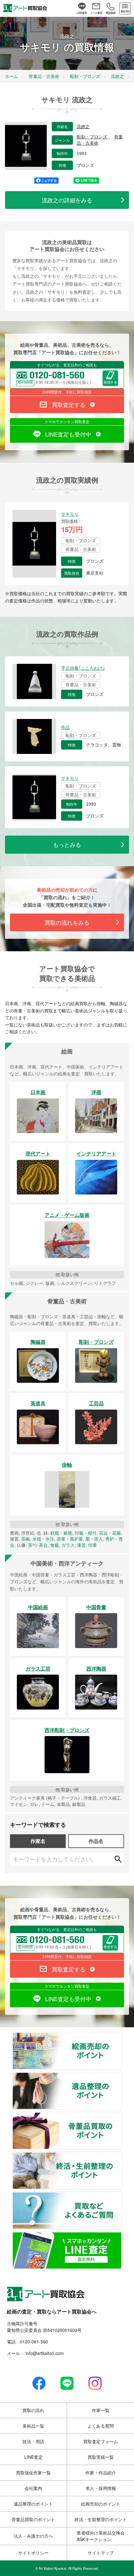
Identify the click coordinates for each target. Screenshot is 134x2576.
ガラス (68, 1545)
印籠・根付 (86, 1533)
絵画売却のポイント (122, 2036)
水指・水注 (43, 1539)
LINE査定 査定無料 (122, 2236)
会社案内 (33, 2488)
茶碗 (26, 1539)
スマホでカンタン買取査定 (67, 421)
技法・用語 (33, 2441)
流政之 (83, 127)
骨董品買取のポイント (122, 2116)
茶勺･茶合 (38, 1545)
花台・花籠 (110, 1533)
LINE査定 (33, 2457)
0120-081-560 (34, 2342)
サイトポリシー (33, 2553)
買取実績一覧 (101, 2457)
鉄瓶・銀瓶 (61, 1533)
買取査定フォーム (101, 2441)
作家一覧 (101, 2410)
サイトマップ (101, 2553)
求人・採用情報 (101, 2488)
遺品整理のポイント (122, 2076)
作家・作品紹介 (101, 2472)
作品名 (96, 1841)
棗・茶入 (94, 1539)
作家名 (38, 1841)
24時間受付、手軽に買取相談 (67, 392)
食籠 (55, 1545)
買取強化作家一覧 (33, 2472)
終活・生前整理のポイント (122, 2156)
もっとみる (67, 844)
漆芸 (81, 1545)
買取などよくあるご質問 (122, 2196)
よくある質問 (101, 2426)
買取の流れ (33, 2410)
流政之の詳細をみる (67, 200)
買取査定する (69, 404)
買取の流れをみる (67, 922)
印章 (93, 1545)
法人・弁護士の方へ (33, 2536)
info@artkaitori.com (44, 2353)
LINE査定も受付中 (68, 434)
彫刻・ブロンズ (93, 137)
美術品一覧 (33, 2426)
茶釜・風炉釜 (70, 1539)
